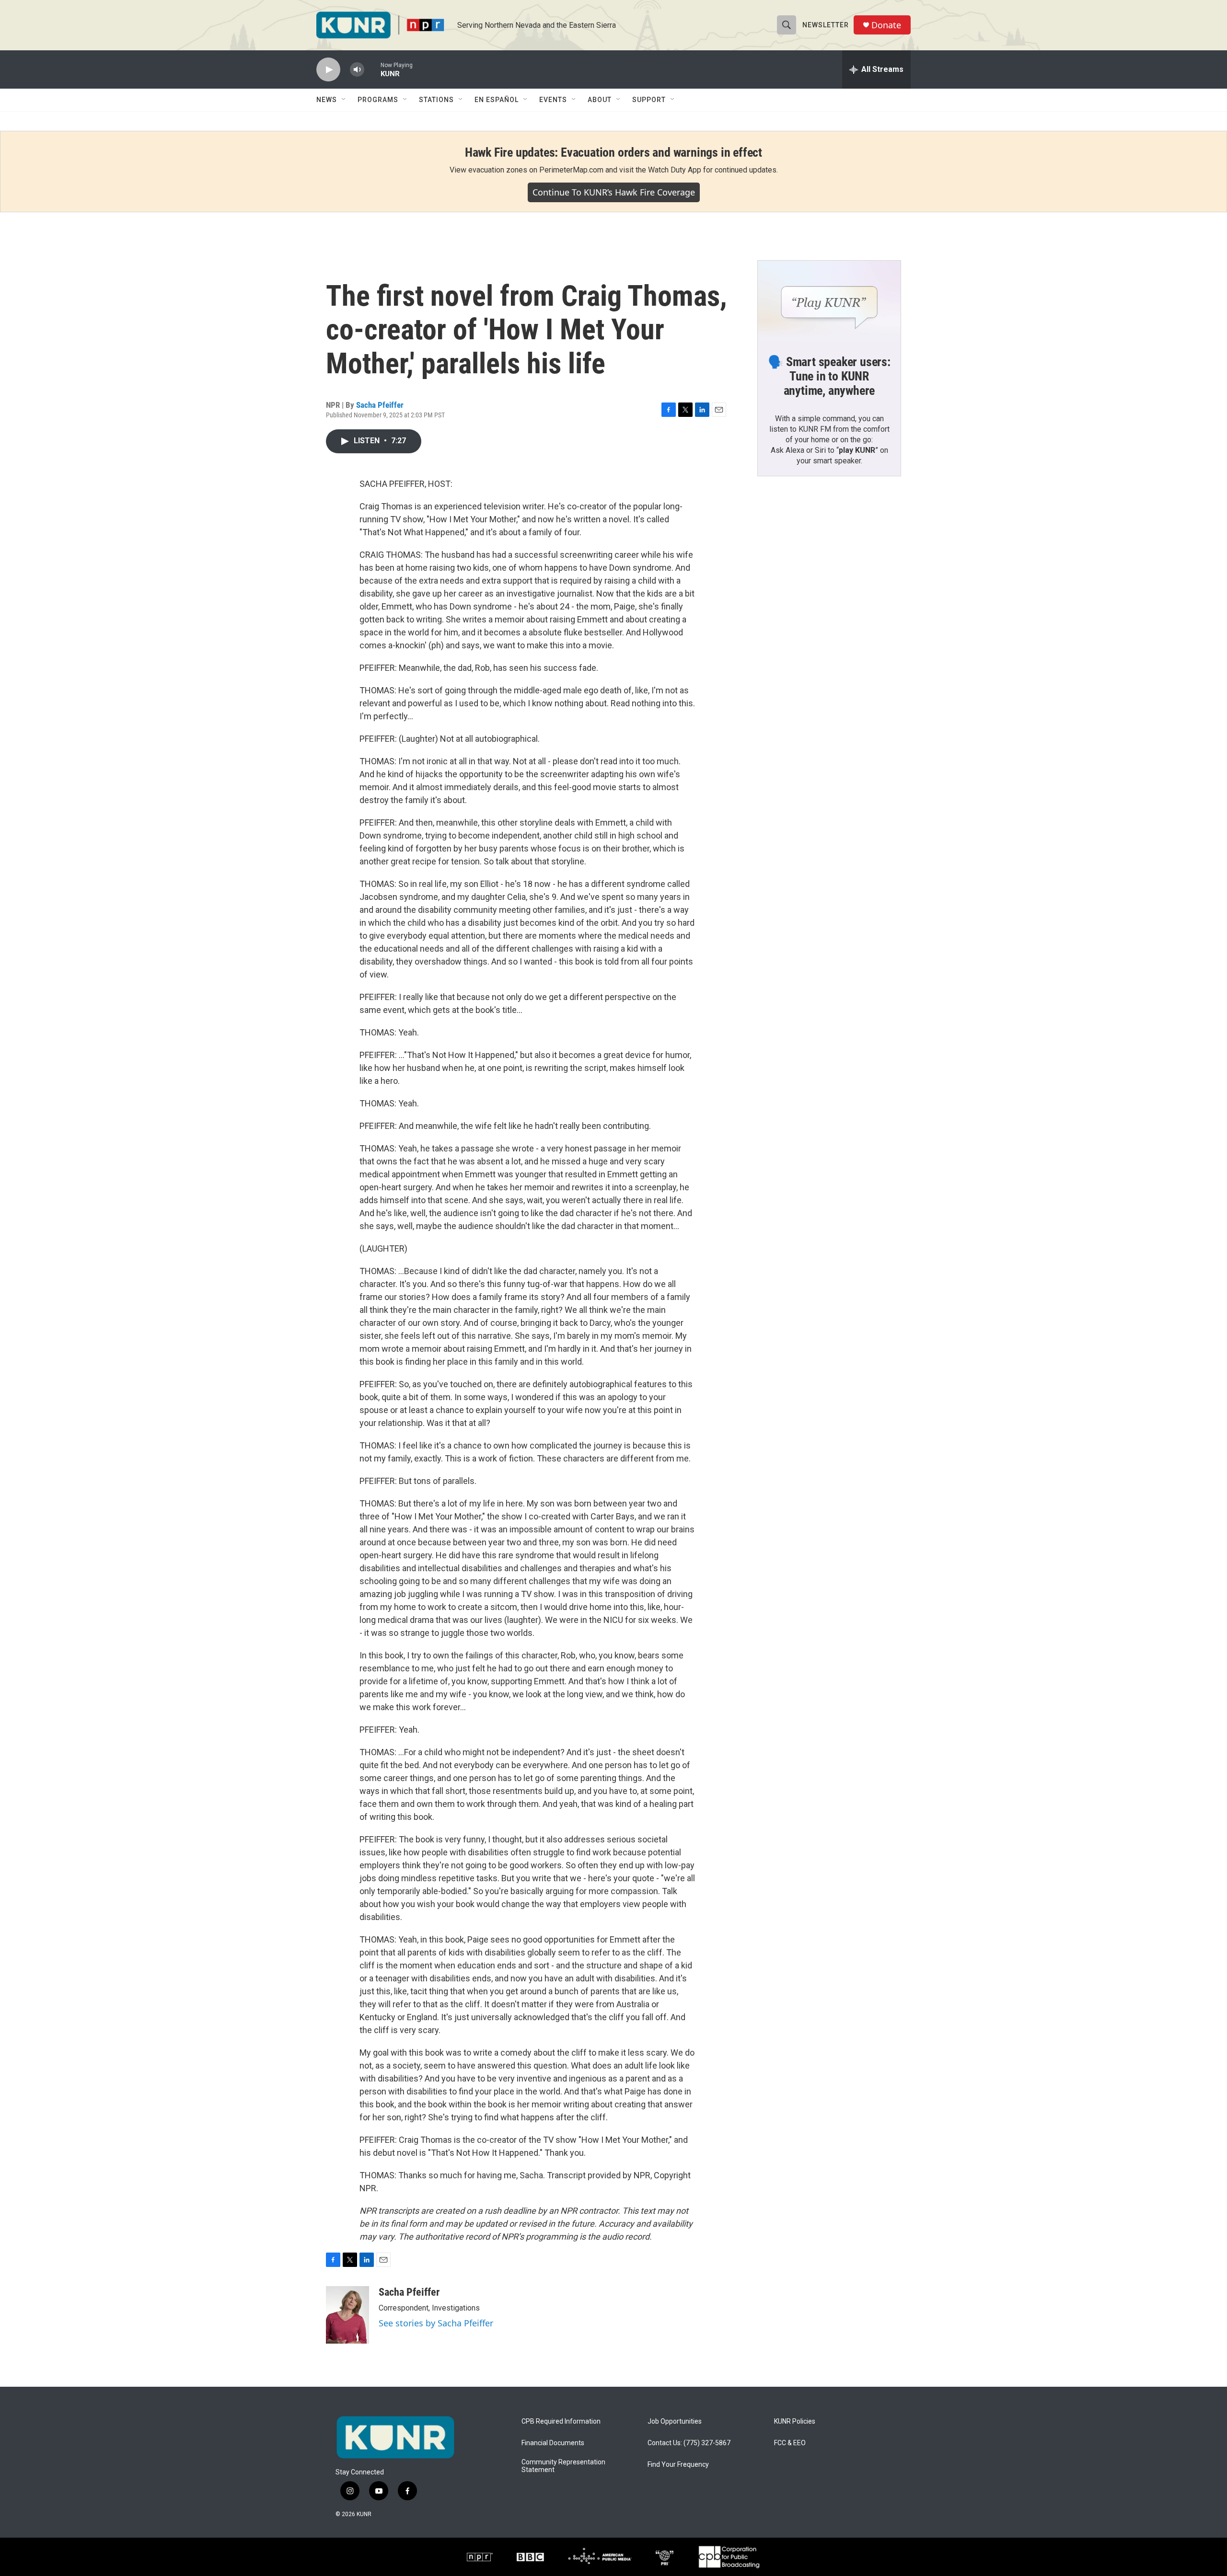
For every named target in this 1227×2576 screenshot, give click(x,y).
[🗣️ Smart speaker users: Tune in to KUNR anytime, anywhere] (829, 301)
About (600, 100)
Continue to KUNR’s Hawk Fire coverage (614, 192)
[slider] (372, 69)
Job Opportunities (675, 2421)
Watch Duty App (675, 170)
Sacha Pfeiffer (380, 405)
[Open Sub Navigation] (344, 100)
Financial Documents (553, 2443)
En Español (497, 100)
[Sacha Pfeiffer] (347, 2315)
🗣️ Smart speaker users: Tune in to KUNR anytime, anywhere (829, 376)
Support (649, 100)
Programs (378, 100)
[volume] (357, 70)
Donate (886, 25)
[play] (328, 70)
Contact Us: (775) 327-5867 (689, 2443)
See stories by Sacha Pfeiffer (436, 2323)
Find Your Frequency (678, 2465)
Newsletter (826, 25)
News (327, 100)
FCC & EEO (790, 2443)
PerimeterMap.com (571, 170)
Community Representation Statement (563, 2466)
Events (553, 100)
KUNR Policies (795, 2421)
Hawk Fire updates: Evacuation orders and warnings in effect (613, 152)
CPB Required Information (561, 2421)
